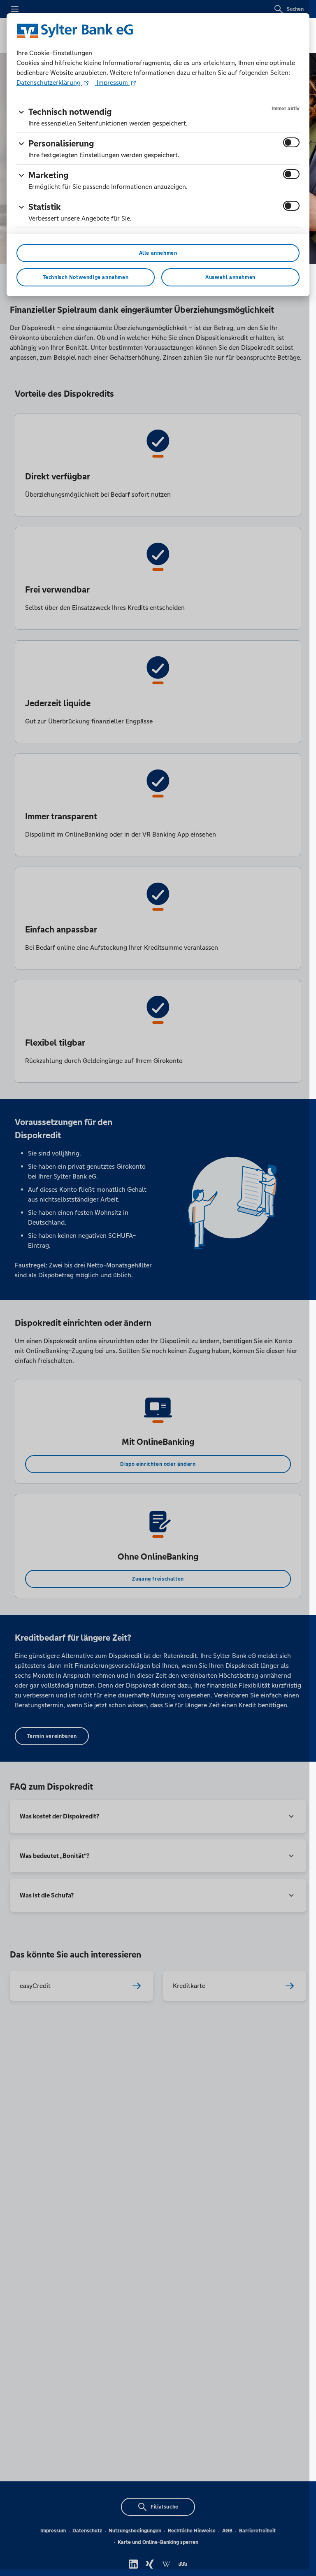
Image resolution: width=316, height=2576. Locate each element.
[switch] (291, 142)
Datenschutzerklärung (49, 83)
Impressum (112, 83)
